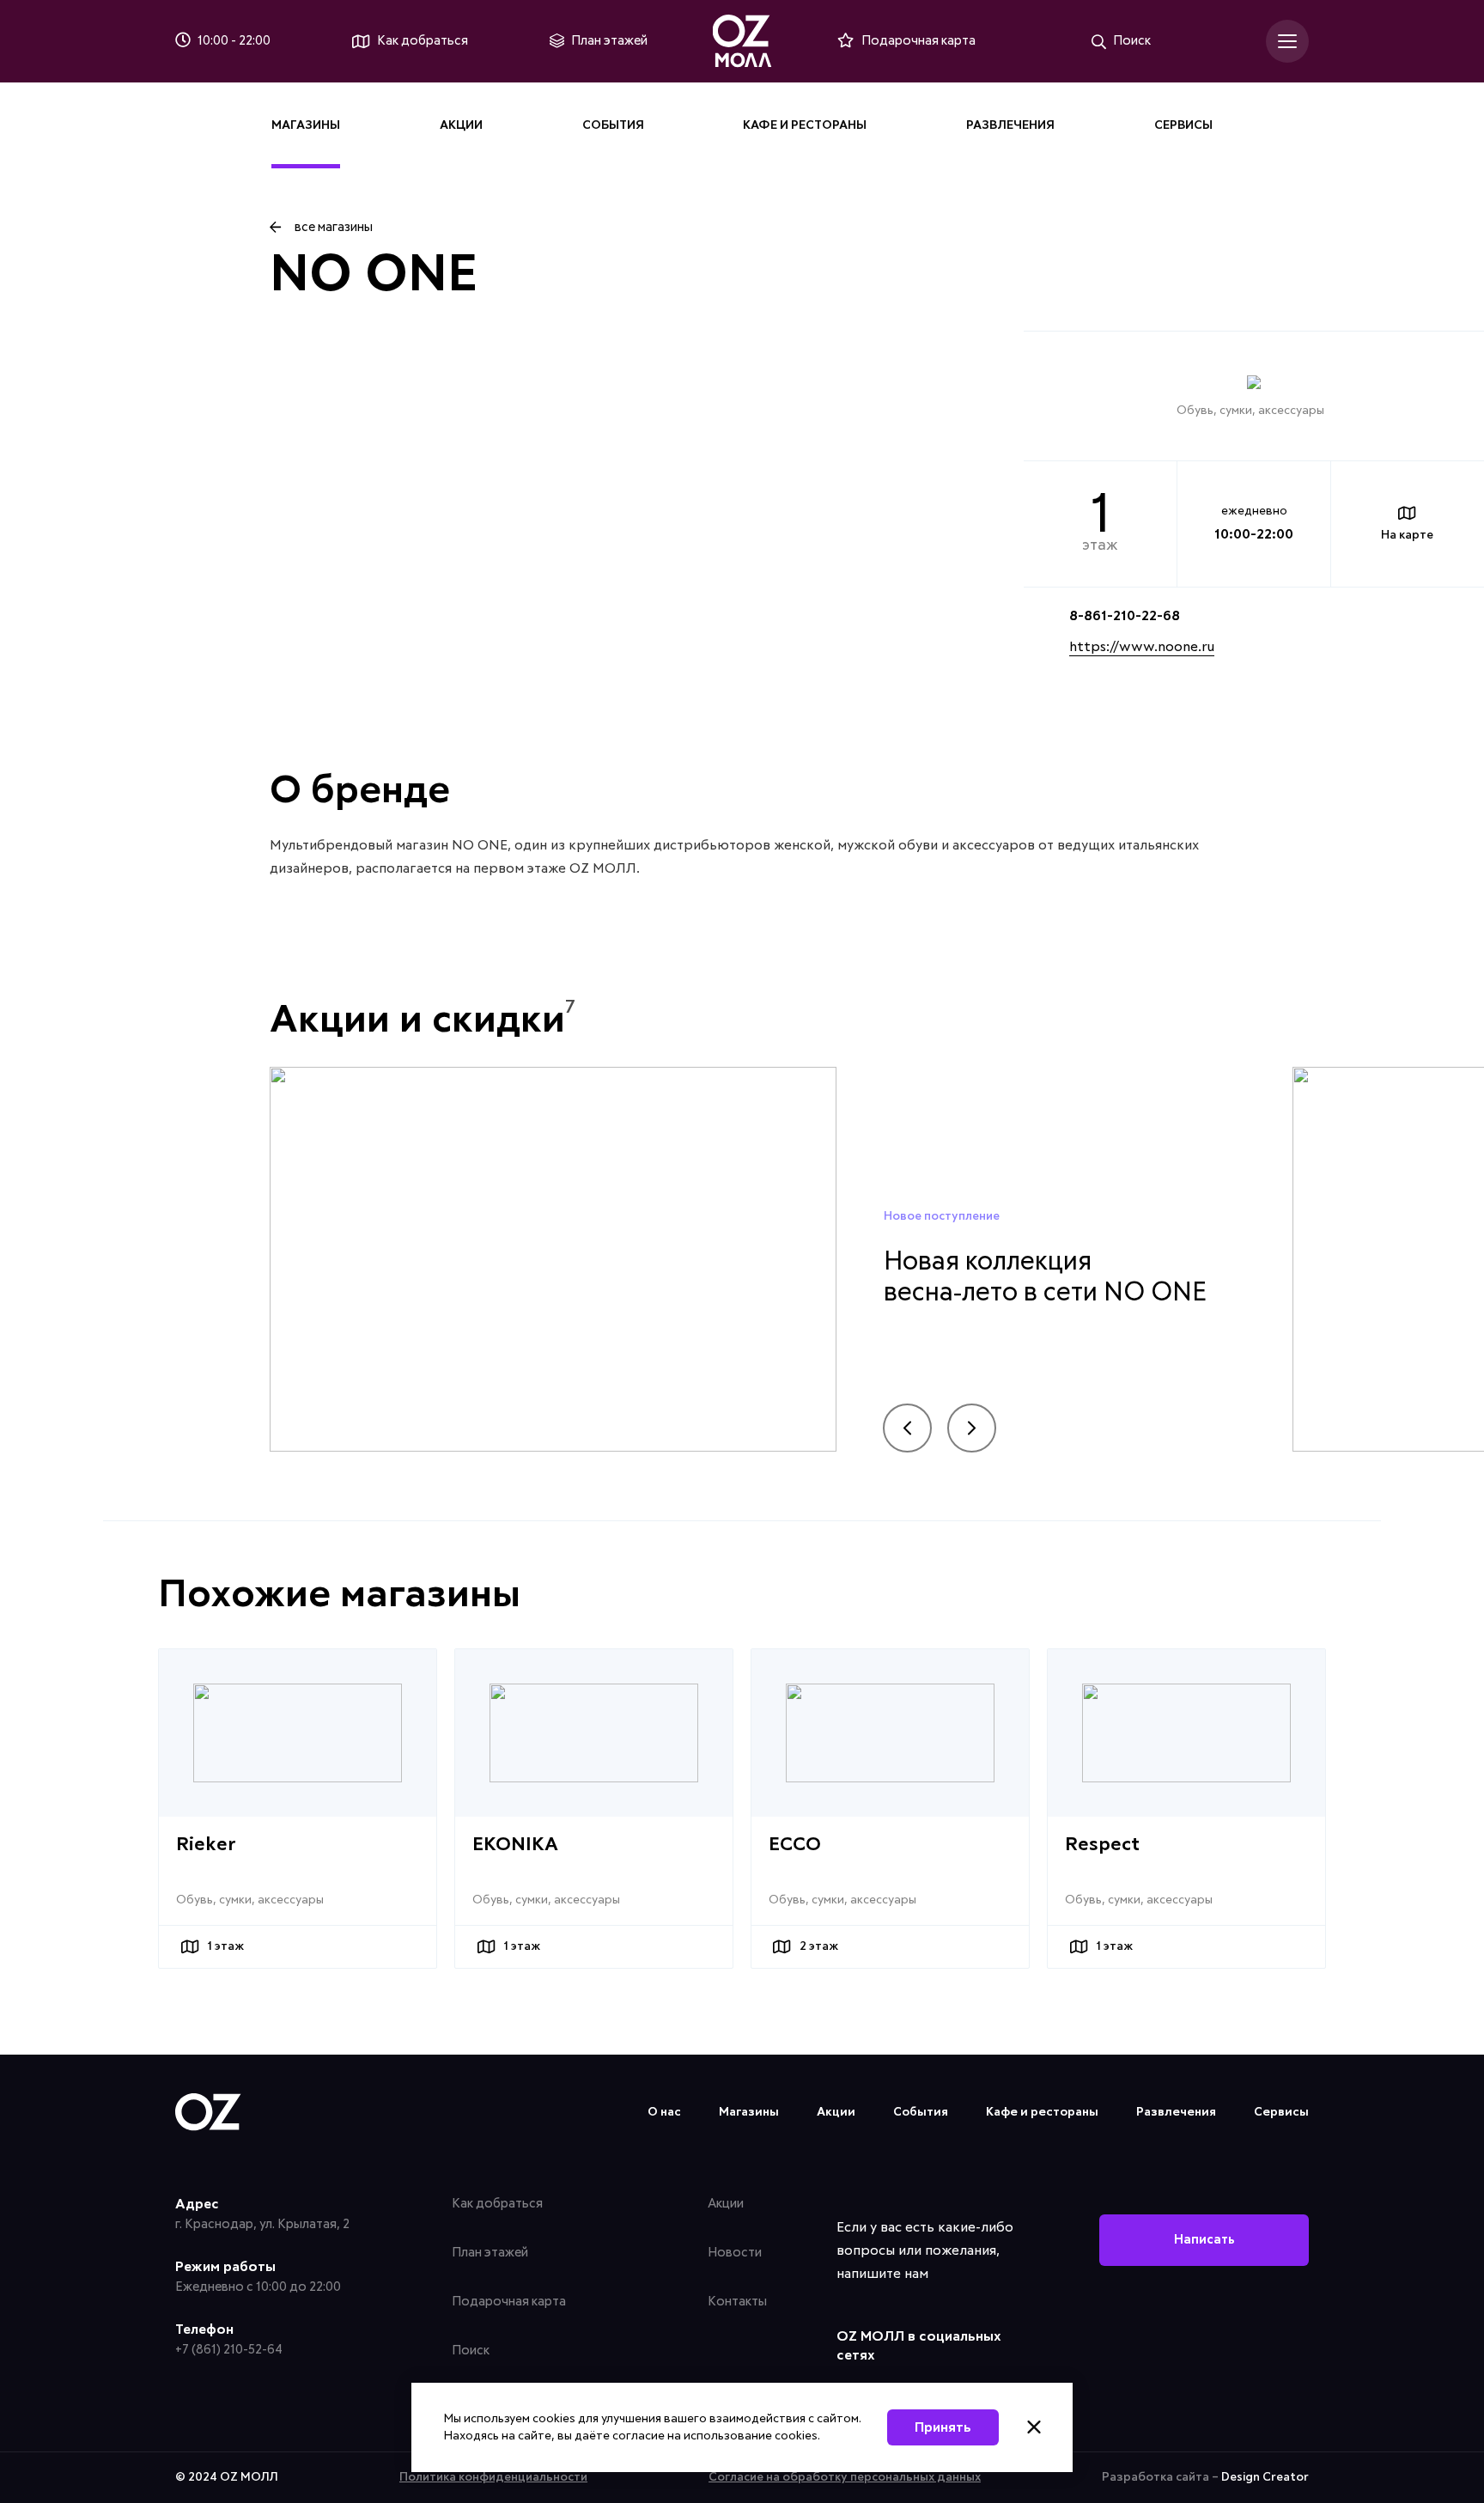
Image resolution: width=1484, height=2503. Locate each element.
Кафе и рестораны (805, 125)
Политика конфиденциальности (493, 2477)
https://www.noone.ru (1142, 647)
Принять (943, 2427)
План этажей (490, 2253)
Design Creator (1265, 2477)
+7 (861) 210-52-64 (229, 2350)
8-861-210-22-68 (1125, 616)
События (613, 125)
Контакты (737, 2302)
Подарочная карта (509, 2302)
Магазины (306, 125)
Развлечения (1010, 125)
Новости (735, 2253)
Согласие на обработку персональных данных (845, 2477)
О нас (664, 2112)
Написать (1204, 2240)
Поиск (471, 2351)
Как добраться (497, 2204)
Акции (461, 125)
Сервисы (1183, 125)
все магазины (334, 227)
